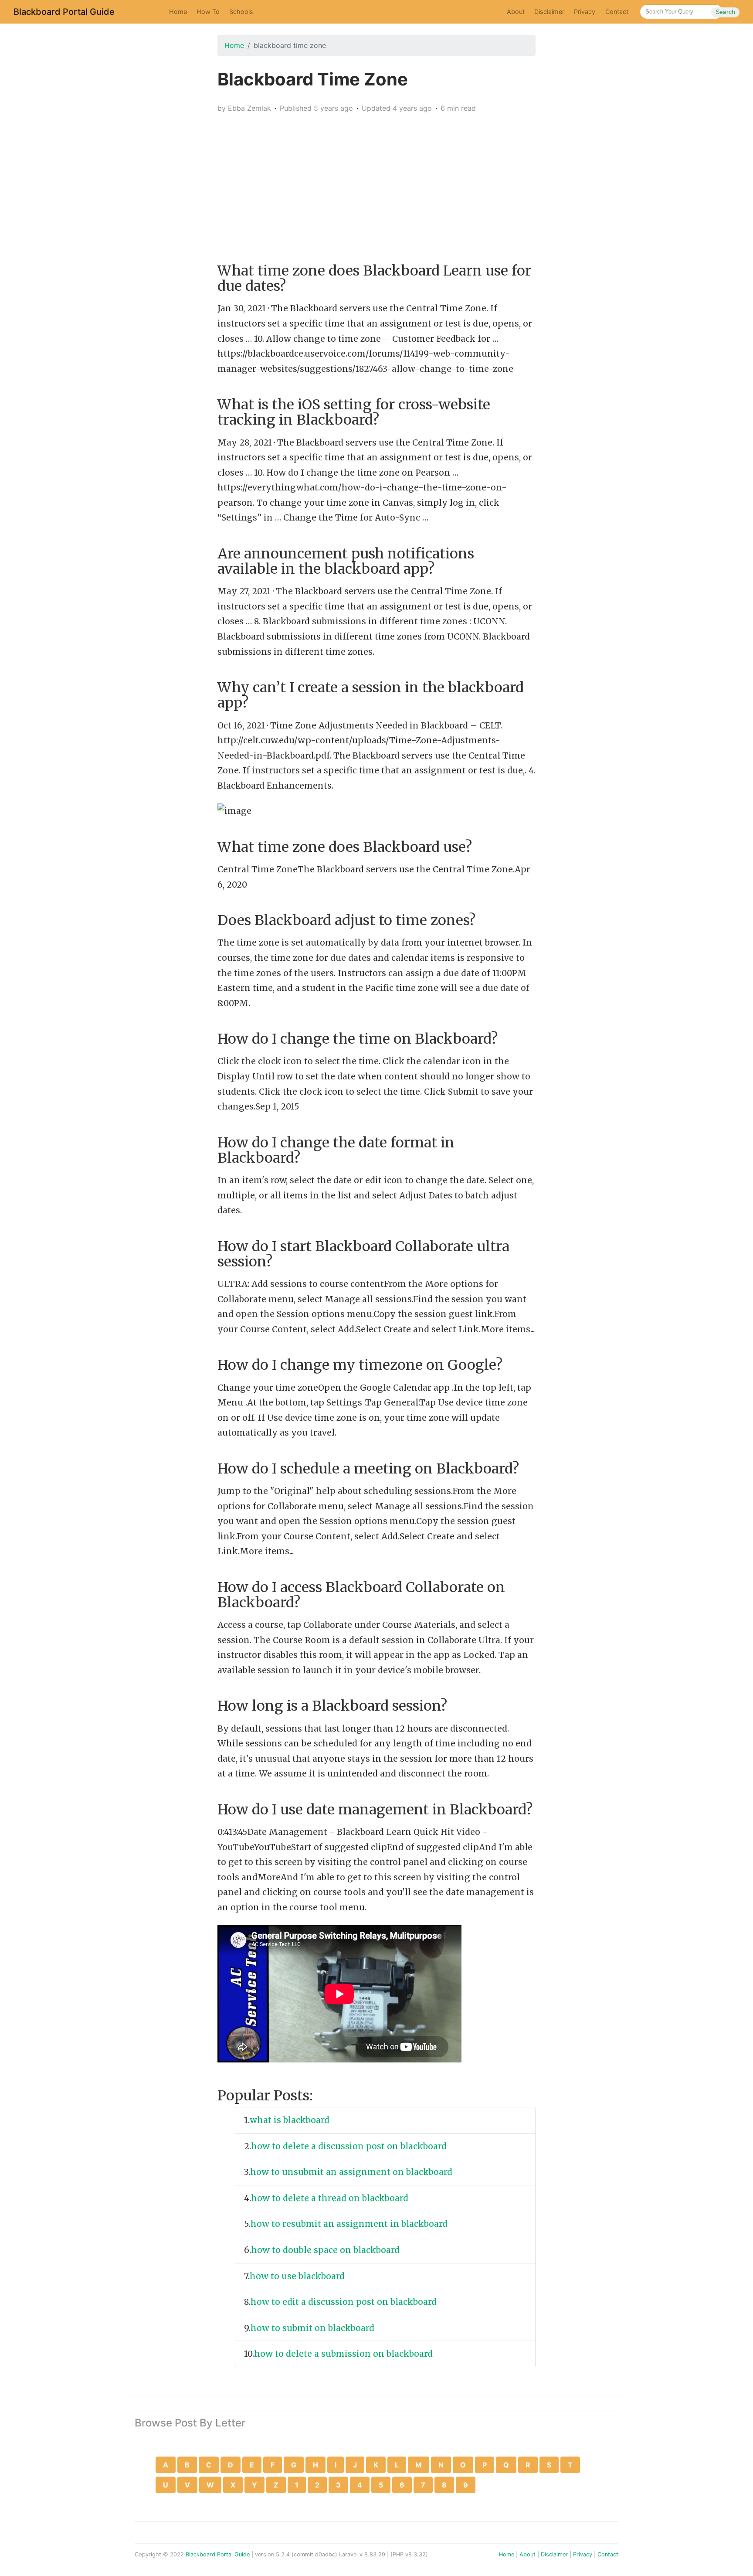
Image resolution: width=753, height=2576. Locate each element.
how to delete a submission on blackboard (344, 2354)
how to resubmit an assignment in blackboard (350, 2224)
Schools (241, 12)
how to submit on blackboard (314, 2328)
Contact (617, 12)
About (516, 12)
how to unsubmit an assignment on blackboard (352, 2172)
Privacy (585, 12)
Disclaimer (549, 12)
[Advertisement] (376, 181)
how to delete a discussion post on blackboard (350, 2146)
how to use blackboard (298, 2276)
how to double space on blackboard (326, 2250)
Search (725, 12)
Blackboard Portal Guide (64, 12)
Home (178, 12)
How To (208, 12)
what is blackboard (291, 2120)
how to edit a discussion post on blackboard (345, 2302)
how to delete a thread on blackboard (331, 2198)
